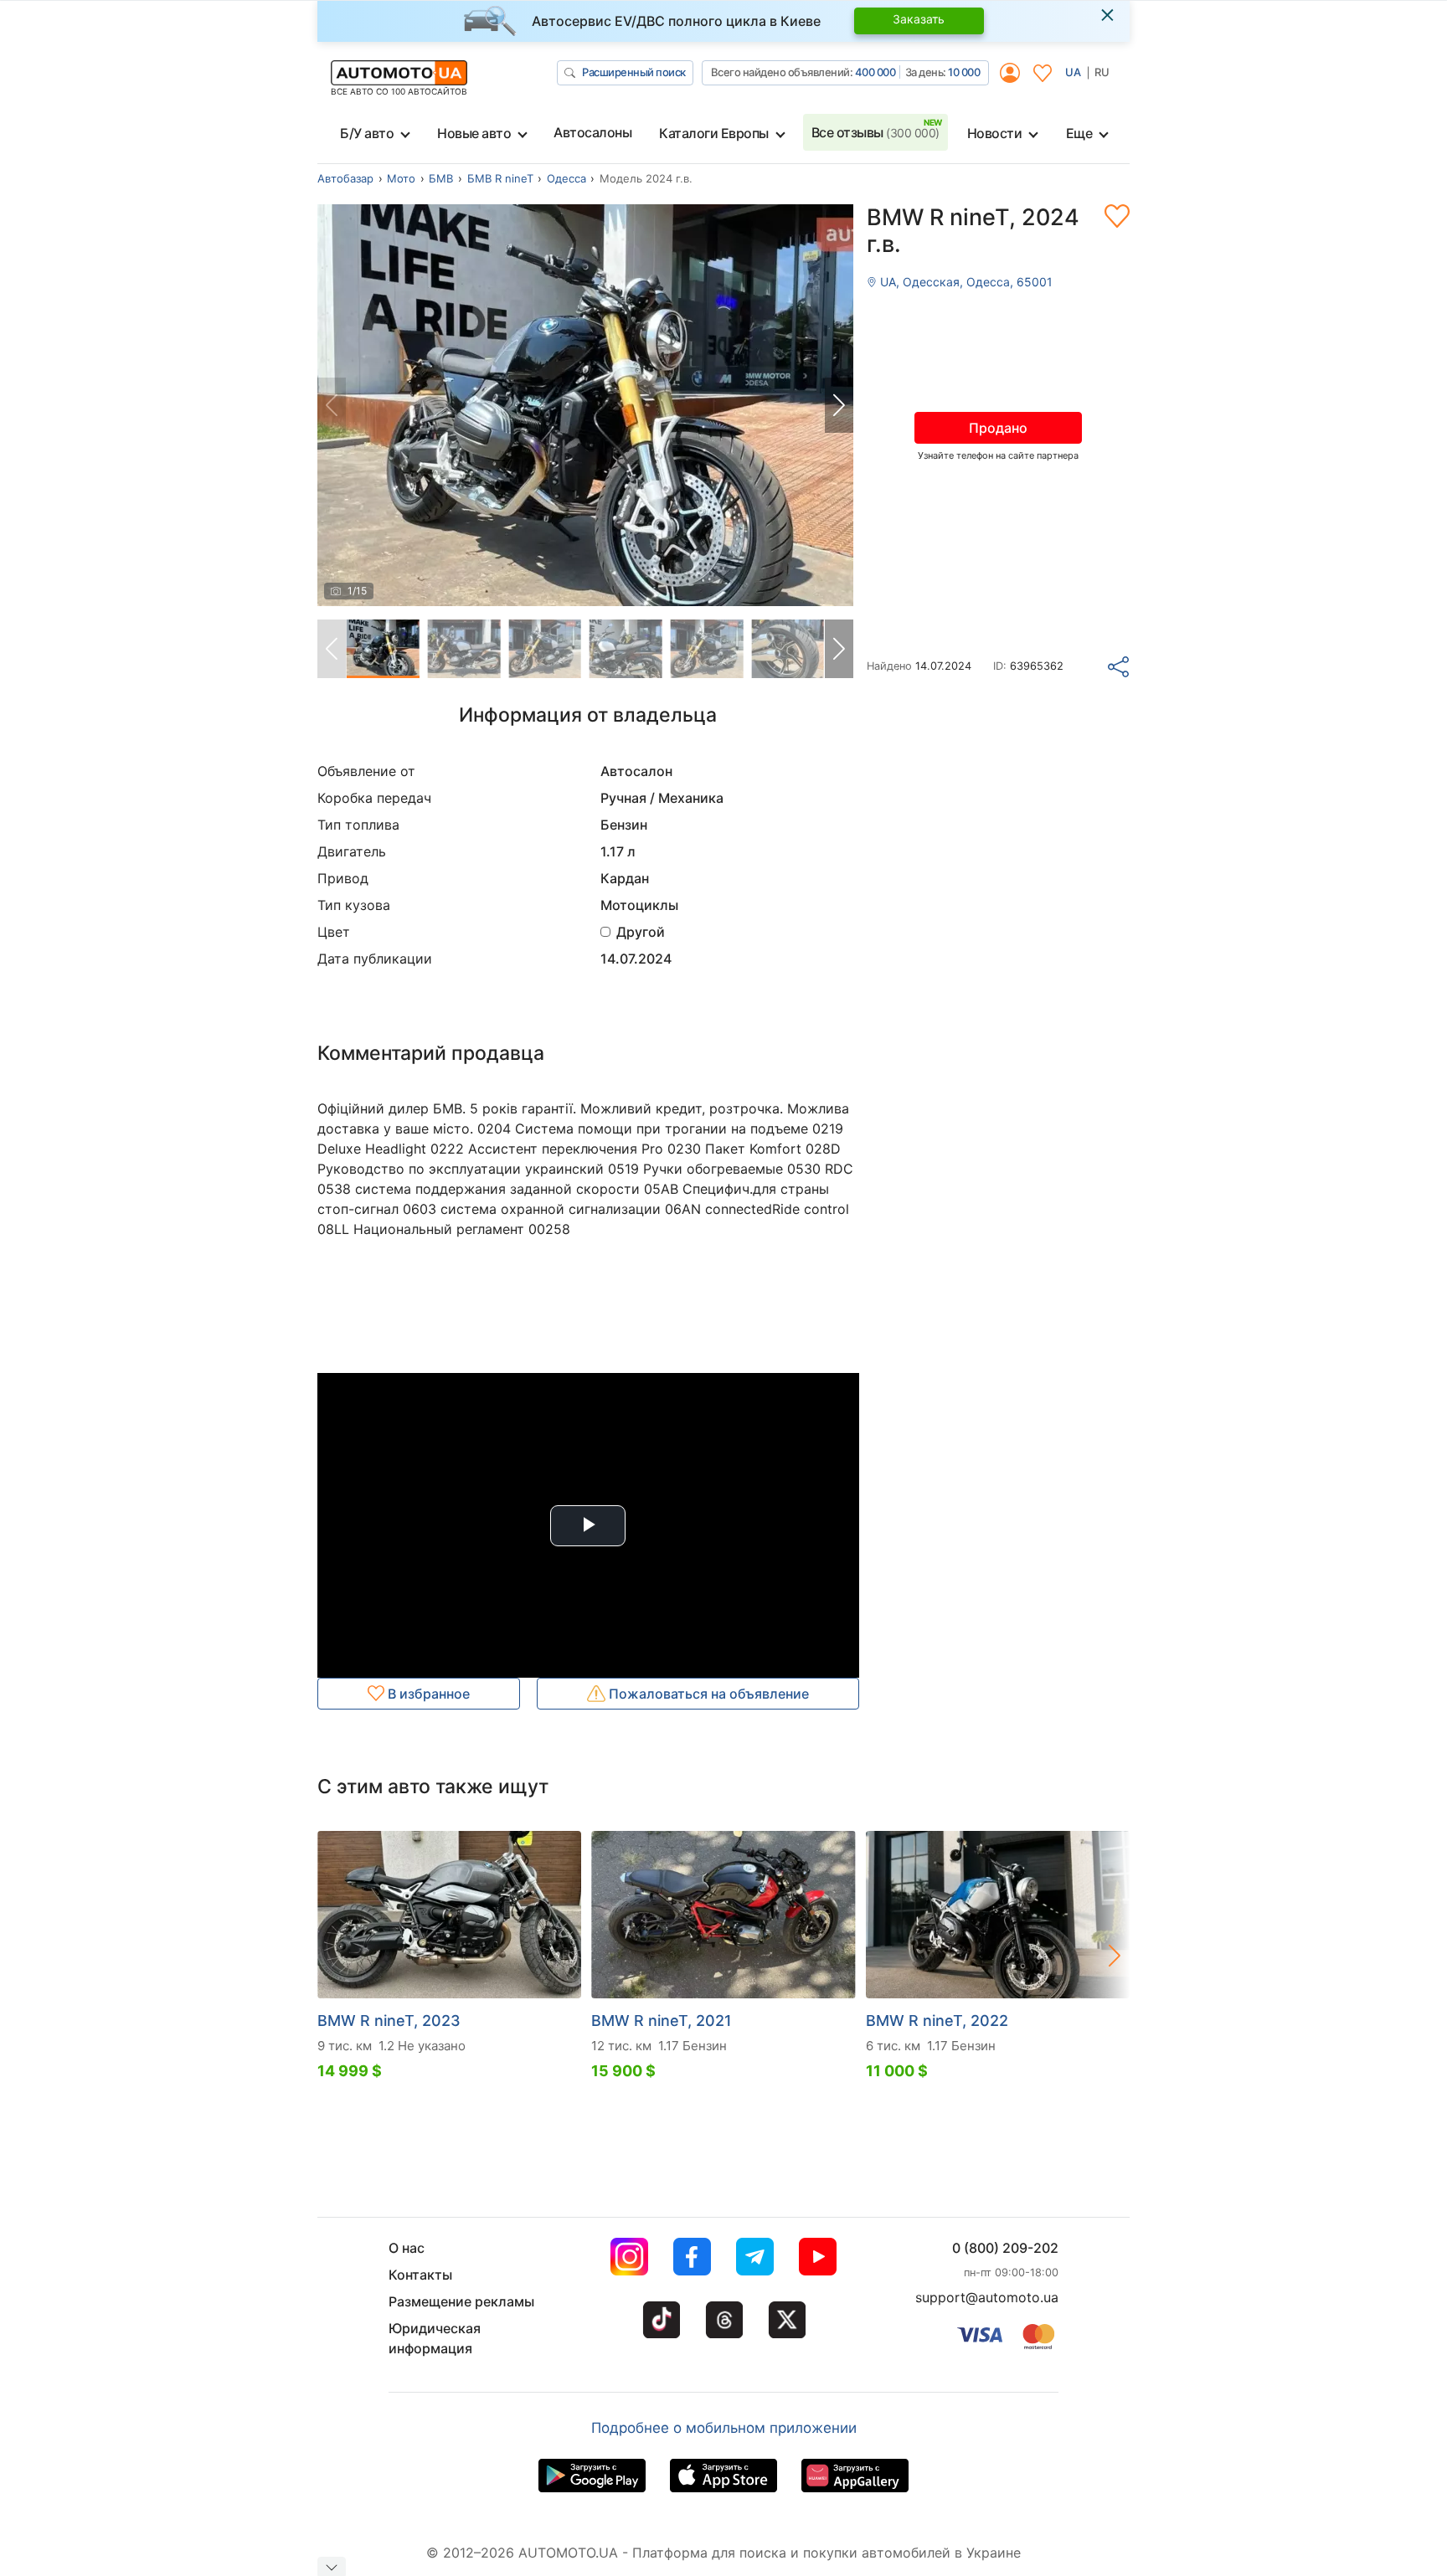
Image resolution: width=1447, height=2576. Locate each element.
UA (1073, 72)
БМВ (441, 178)
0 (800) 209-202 (1005, 2248)
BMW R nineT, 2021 (662, 2021)
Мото (401, 178)
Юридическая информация (435, 2338)
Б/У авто (367, 133)
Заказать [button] (919, 19)
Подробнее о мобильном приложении (724, 2428)
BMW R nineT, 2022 (937, 2021)
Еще (1079, 133)
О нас (407, 2248)
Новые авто (474, 133)
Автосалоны (592, 132)
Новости (995, 133)
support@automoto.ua (987, 2297)
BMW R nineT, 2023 (389, 2021)
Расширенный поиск (634, 72)
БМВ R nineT (500, 178)
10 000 (964, 72)
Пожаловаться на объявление (707, 1694)
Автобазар (345, 178)
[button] (839, 405)
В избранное (427, 1694)
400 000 (875, 72)
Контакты (420, 2275)
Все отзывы (875, 132)
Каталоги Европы (714, 133)
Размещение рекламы (461, 2301)
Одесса (566, 178)
